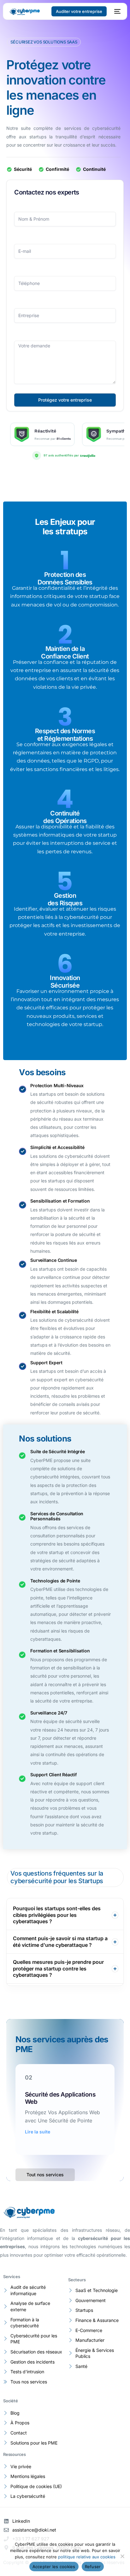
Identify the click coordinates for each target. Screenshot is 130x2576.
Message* (65, 336)
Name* (65, 207)
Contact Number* (65, 272)
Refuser (93, 2567)
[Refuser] (122, 2556)
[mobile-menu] (117, 11)
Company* (65, 304)
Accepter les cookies (54, 2567)
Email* (65, 240)
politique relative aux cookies (87, 2557)
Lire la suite (38, 2124)
